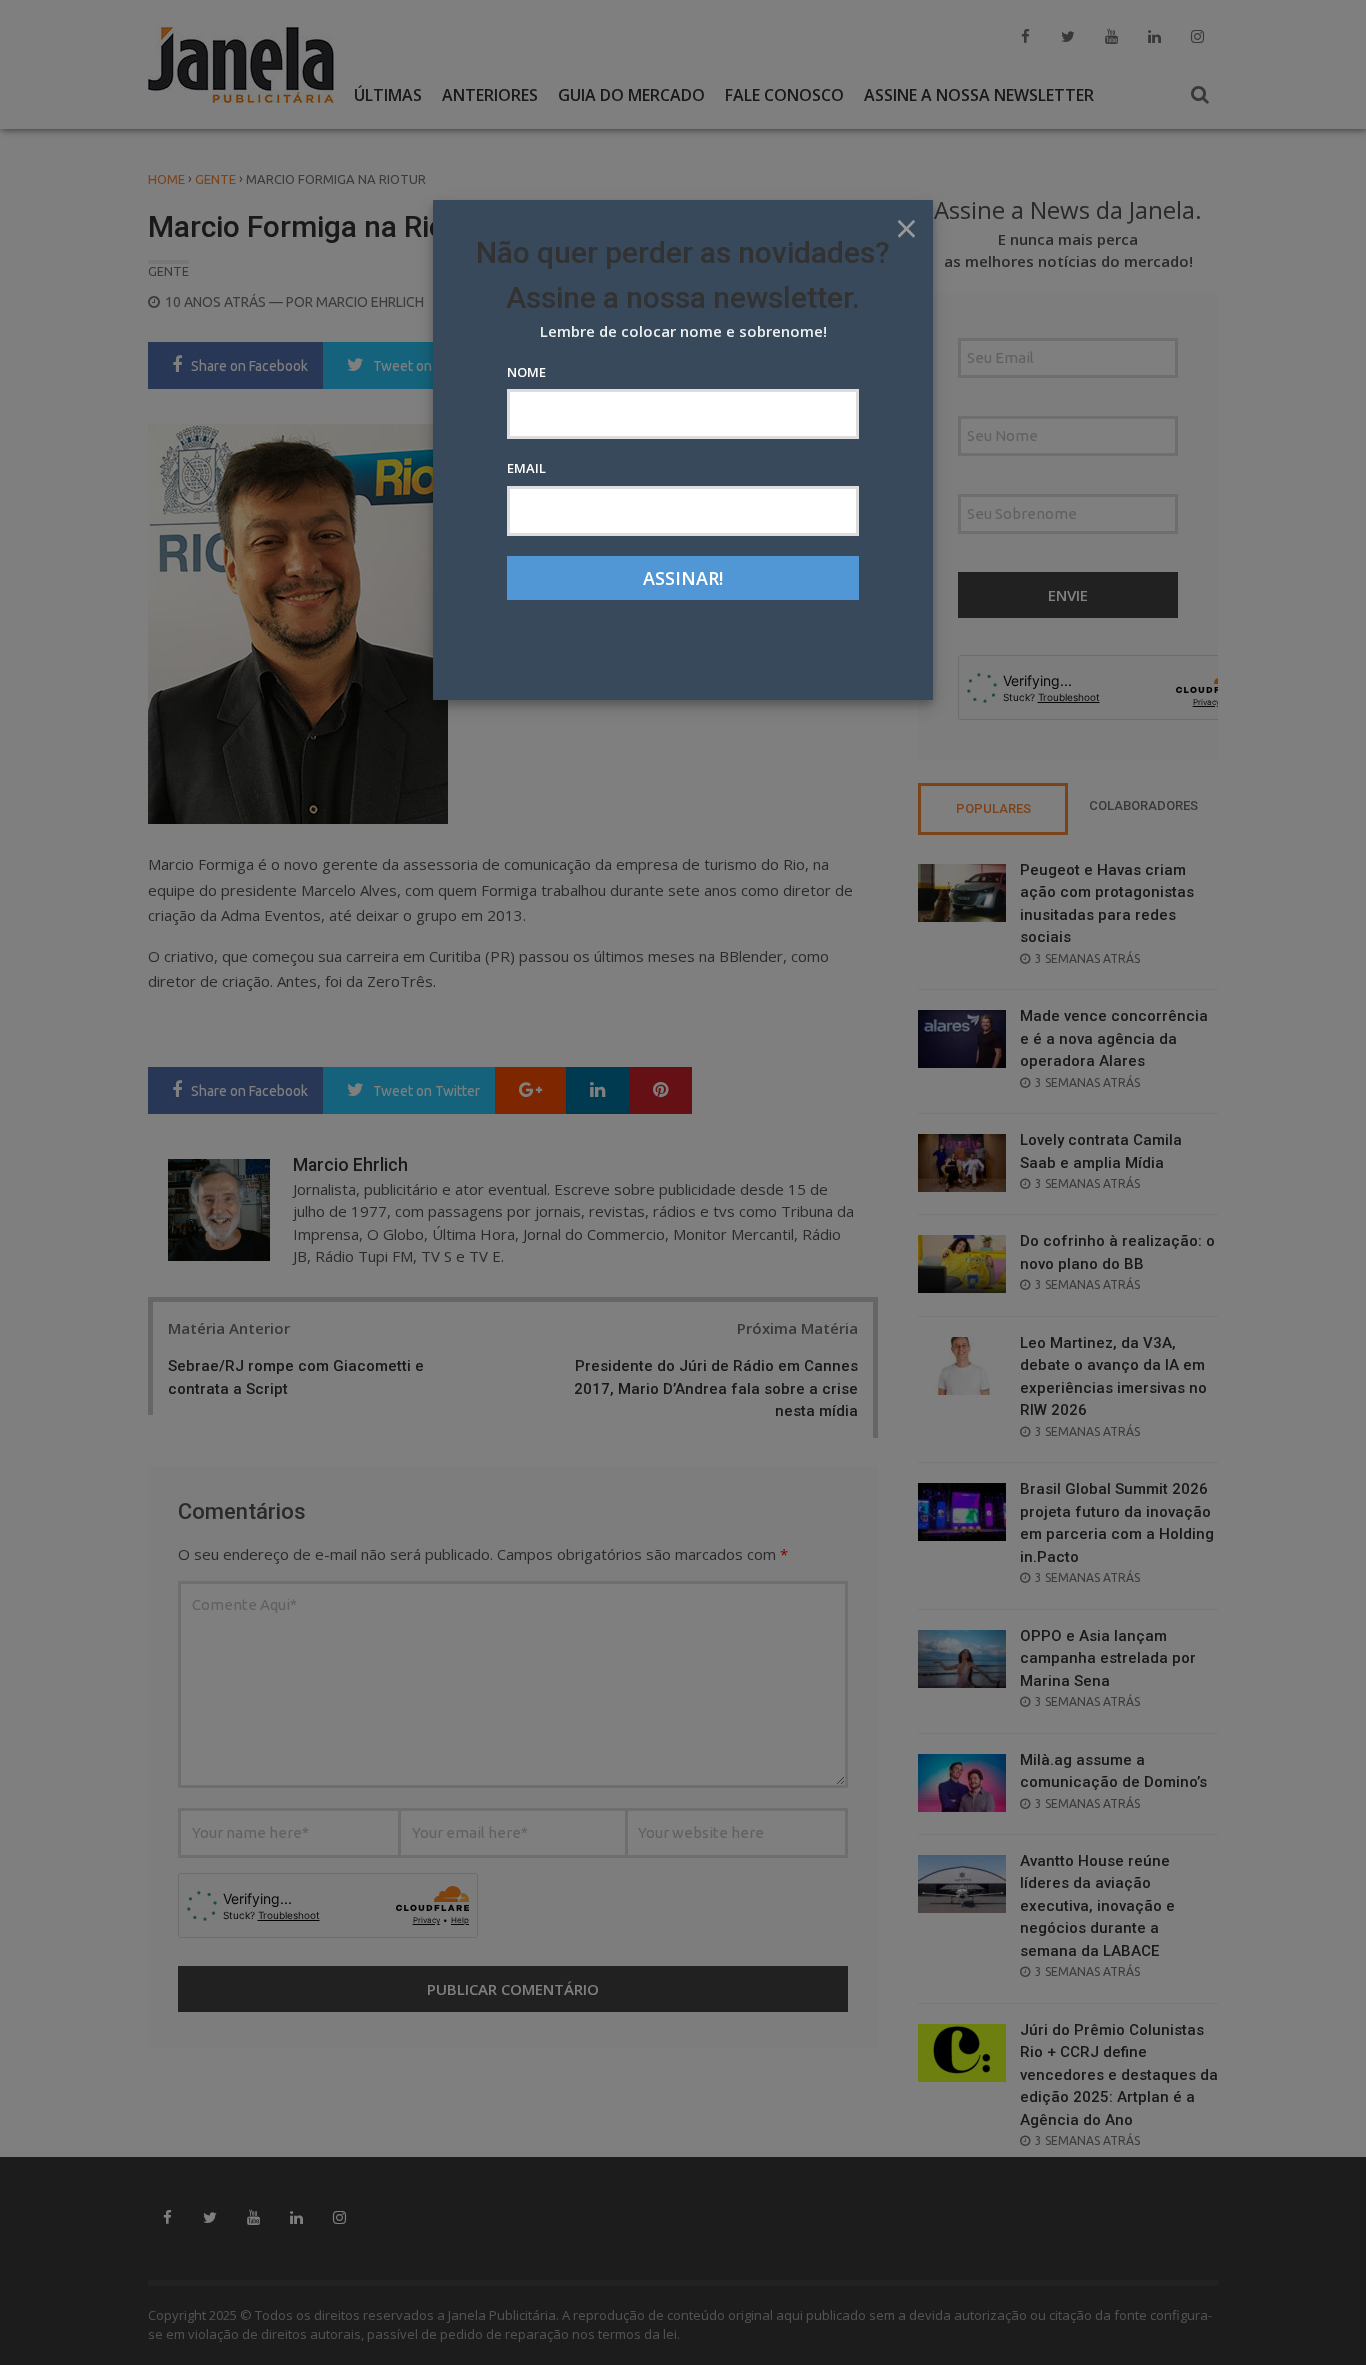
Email (526, 468)
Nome (526, 372)
